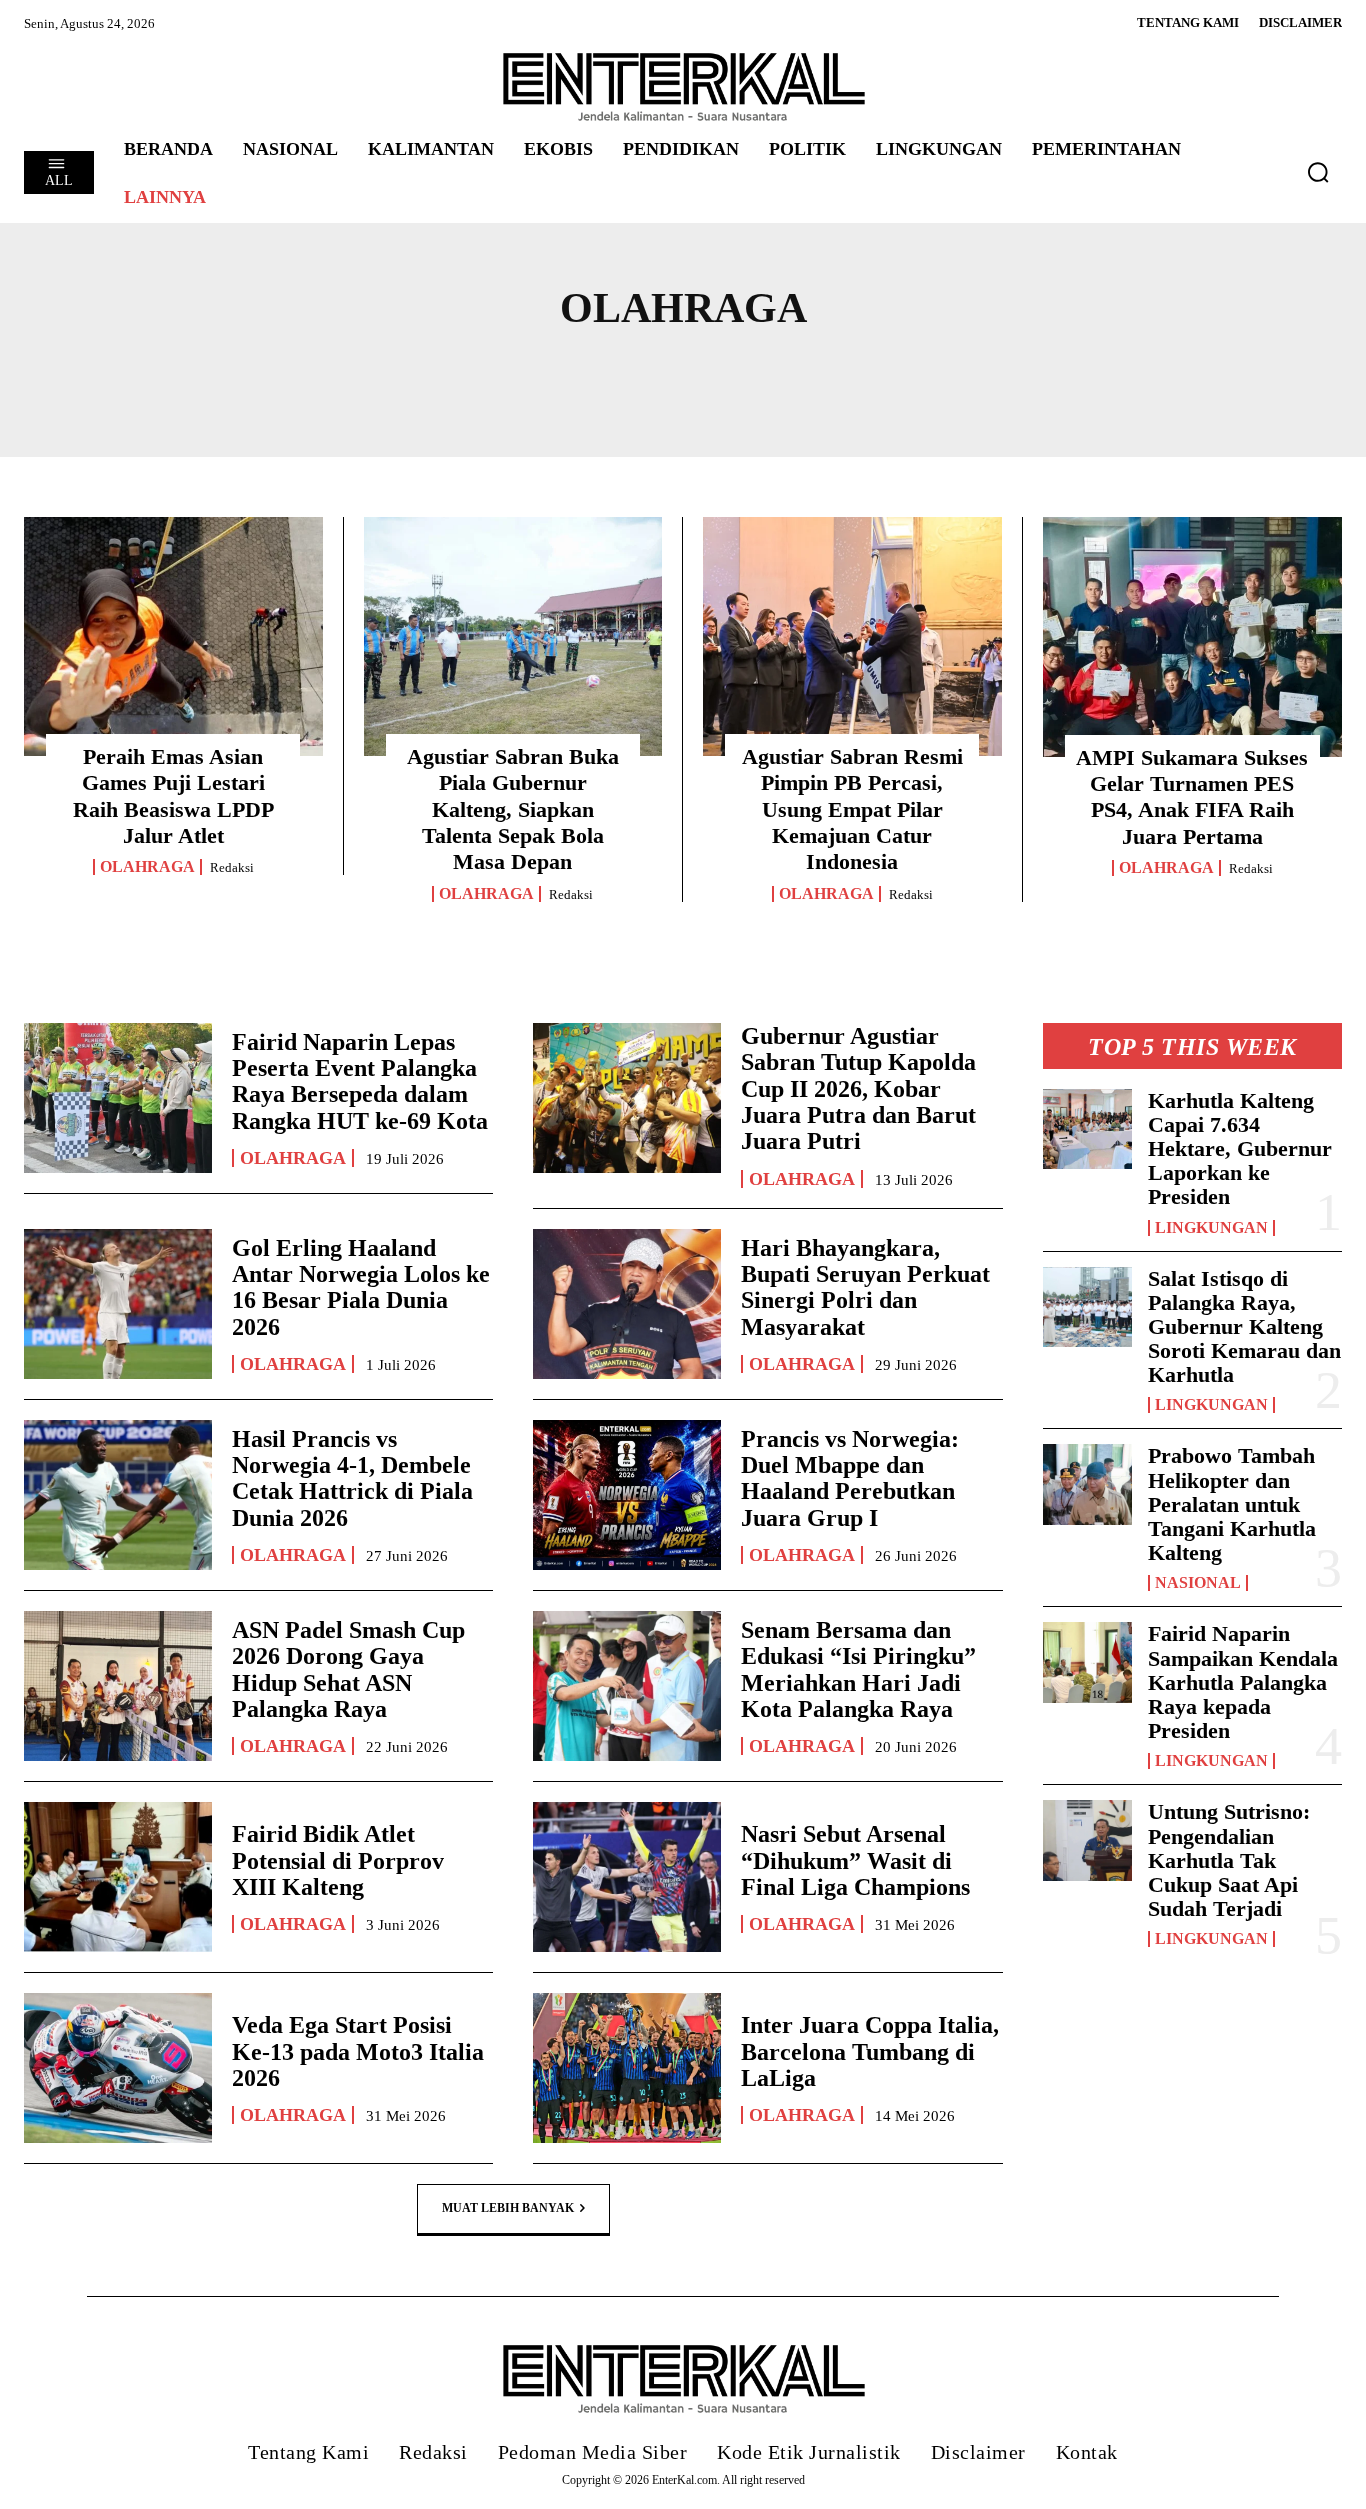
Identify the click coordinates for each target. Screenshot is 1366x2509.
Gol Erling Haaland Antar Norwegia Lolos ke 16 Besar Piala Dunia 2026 (361, 1287)
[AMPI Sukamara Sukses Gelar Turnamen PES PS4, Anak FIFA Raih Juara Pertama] (1193, 637)
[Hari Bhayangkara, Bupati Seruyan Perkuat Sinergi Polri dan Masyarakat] (627, 1304)
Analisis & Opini (133, 375)
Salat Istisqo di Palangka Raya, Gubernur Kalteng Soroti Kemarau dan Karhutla (1244, 1327)
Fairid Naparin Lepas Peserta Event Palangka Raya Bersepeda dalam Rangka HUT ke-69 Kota (360, 1081)
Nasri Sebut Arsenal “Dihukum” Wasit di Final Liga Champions (855, 1860)
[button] (1318, 172)
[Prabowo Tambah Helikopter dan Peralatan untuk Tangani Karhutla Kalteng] (1088, 1484)
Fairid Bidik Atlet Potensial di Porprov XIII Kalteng (338, 1860)
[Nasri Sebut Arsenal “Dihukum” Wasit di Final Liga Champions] (627, 1877)
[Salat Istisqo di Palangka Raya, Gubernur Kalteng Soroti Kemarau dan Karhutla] (1088, 1307)
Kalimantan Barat (947, 375)
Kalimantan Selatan (1187, 375)
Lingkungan (1211, 1228)
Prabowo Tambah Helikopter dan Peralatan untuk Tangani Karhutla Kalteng (1232, 1504)
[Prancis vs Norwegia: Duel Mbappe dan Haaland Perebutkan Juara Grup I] (627, 1495)
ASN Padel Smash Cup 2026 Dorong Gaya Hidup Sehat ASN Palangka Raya (348, 1669)
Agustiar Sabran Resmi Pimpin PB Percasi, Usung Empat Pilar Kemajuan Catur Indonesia (852, 809)
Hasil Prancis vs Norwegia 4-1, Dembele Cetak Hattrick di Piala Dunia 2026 (352, 1478)
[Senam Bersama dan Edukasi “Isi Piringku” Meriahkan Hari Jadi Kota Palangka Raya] (627, 1686)
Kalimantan (754, 375)
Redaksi (232, 867)
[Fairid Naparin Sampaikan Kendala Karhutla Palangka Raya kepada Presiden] (1088, 1662)
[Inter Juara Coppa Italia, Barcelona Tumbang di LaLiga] (627, 2068)
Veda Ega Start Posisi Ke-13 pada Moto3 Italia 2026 (358, 2051)
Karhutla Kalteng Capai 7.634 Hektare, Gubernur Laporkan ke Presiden (1240, 1149)
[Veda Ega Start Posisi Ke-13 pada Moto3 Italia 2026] (118, 2068)
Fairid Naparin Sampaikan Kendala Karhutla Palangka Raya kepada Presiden (1243, 1682)
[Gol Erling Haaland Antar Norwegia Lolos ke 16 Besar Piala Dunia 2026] (118, 1304)
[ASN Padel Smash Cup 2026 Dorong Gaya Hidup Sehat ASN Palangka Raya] (118, 1686)
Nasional (1198, 1583)
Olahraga (147, 867)
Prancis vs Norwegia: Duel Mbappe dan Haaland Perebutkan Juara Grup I (850, 1478)
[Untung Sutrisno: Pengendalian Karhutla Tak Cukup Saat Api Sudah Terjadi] (1088, 1840)
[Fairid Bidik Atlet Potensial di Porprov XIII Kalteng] (118, 1877)
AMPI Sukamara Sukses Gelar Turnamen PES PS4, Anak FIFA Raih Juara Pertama (1192, 797)
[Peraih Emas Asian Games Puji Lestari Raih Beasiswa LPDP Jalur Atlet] (173, 636)
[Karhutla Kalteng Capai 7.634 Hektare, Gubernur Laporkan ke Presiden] (1088, 1129)
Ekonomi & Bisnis (338, 375)
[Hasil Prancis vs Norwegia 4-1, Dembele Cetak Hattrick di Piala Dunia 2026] (118, 1495)
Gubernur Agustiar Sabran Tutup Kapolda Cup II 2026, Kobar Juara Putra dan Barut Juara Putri (858, 1089)
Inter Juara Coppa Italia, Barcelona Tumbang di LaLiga (870, 2051)
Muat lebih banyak (508, 2208)
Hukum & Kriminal (560, 375)
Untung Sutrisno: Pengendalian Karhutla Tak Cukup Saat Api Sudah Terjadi (1229, 1860)
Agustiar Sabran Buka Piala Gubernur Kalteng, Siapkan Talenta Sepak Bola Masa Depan (513, 809)
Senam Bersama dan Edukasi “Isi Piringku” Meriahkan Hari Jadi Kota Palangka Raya (858, 1669)
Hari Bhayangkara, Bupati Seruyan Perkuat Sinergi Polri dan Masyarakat (865, 1287)
